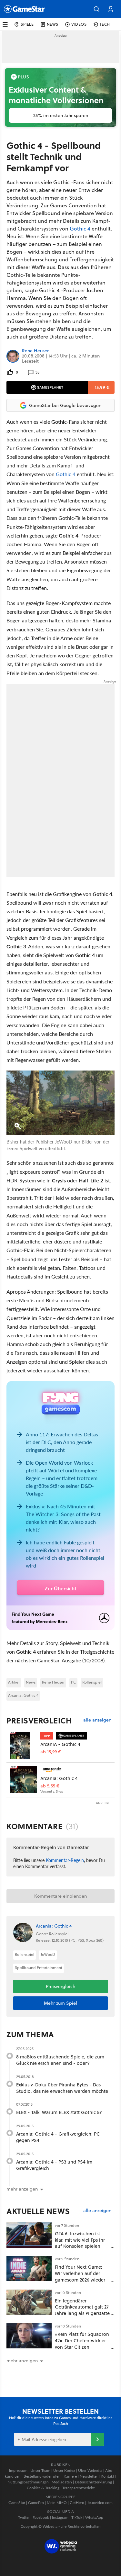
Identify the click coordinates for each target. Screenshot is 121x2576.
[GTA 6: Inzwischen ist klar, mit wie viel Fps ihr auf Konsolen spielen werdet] (29, 2235)
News (31, 1682)
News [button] (53, 24)
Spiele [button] (27, 24)
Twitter (24, 2517)
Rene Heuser (35, 351)
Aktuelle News (38, 2211)
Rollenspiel (92, 1682)
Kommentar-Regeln (65, 1860)
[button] (96, 9)
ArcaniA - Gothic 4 (60, 1744)
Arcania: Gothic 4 (23, 1695)
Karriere (70, 2476)
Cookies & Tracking (43, 2488)
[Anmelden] (98, 2439)
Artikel (14, 1682)
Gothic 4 (80, 229)
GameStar (17, 2503)
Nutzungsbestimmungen (28, 2482)
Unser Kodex (64, 2470)
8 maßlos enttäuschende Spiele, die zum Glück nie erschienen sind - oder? (60, 2060)
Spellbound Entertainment (39, 1968)
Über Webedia (90, 2470)
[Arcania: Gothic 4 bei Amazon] (23, 1780)
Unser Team (40, 2470)
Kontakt (107, 2476)
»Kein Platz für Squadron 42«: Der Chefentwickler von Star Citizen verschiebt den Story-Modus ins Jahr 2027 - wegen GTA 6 (82, 2350)
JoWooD (48, 1954)
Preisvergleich (39, 1721)
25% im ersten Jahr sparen (61, 115)
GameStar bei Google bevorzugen (65, 405)
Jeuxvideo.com (100, 2503)
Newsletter (89, 2476)
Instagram (60, 2517)
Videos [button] (79, 24)
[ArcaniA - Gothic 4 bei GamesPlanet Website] (23, 1745)
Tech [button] (105, 24)
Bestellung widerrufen (42, 2476)
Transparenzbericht (78, 2488)
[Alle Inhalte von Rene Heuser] (13, 356)
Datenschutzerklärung (93, 2482)
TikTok (77, 2517)
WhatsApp (94, 2517)
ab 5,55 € (50, 1786)
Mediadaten (62, 2482)
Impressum (18, 2470)
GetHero (77, 2503)
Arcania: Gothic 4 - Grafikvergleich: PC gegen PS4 (58, 2137)
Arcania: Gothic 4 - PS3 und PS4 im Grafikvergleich (54, 2165)
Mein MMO (57, 2503)
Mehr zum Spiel (60, 2003)
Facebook (41, 2517)
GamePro (36, 2503)
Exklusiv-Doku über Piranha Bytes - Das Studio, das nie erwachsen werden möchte (62, 2088)
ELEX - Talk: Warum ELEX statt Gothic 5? (59, 2112)
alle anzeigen (97, 1720)
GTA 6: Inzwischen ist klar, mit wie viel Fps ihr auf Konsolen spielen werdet (80, 2243)
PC (73, 1682)
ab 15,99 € (51, 1752)
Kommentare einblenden (60, 1896)
